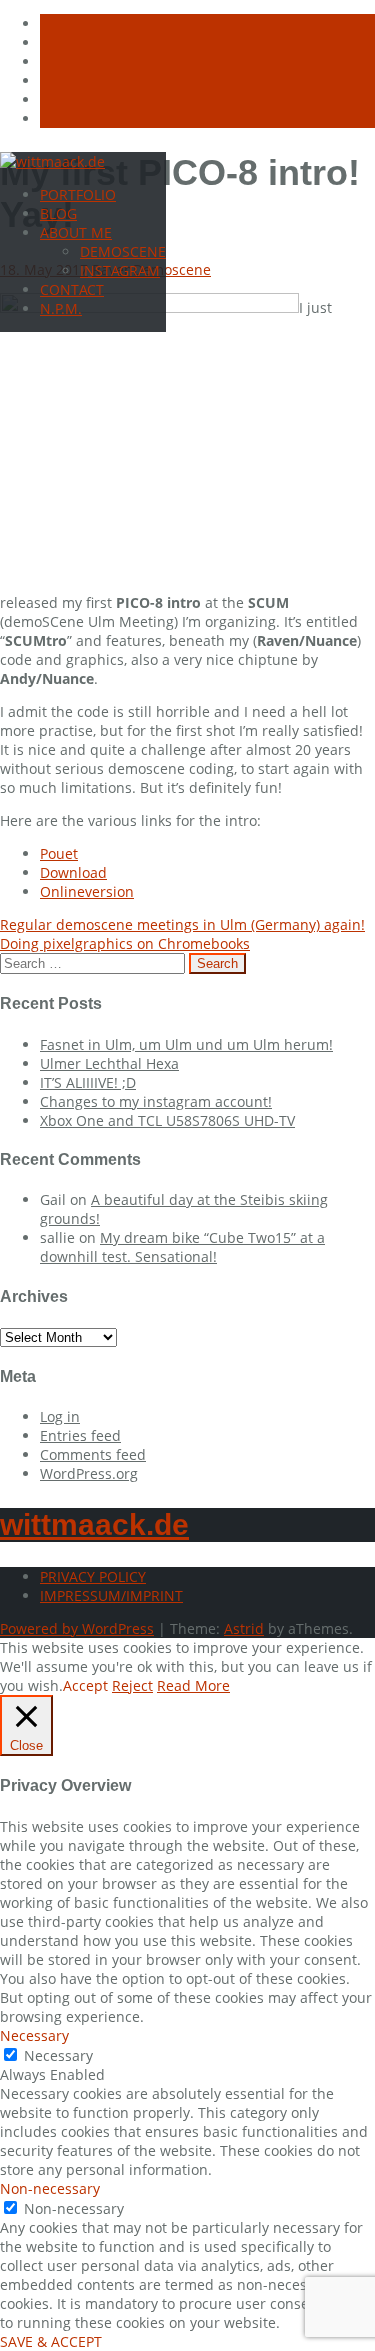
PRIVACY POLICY (93, 1576)
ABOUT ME (76, 232)
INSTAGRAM (120, 270)
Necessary (58, 2055)
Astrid (244, 1628)
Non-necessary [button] (50, 2188)
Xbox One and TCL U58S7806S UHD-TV (167, 1120)
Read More (193, 1685)
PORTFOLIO (78, 194)
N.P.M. (61, 308)
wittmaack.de (94, 1524)
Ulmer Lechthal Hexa (109, 1063)
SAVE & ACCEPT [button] (51, 2341)
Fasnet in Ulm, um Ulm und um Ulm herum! (186, 1044)
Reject (132, 1685)
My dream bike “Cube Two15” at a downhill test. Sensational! (182, 1247)
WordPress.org (89, 1473)
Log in (60, 1416)
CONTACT (72, 289)
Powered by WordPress (77, 1628)
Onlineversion (87, 891)
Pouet (59, 853)
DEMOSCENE (123, 251)
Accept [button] (85, 1685)
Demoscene (172, 269)
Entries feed (80, 1435)
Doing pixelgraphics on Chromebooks (125, 943)
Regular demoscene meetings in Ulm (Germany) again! (182, 924)
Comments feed (93, 1454)
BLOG (58, 213)
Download (73, 872)
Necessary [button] (34, 2035)
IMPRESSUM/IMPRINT (111, 1595)
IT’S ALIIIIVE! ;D (88, 1082)
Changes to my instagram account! (156, 1101)
